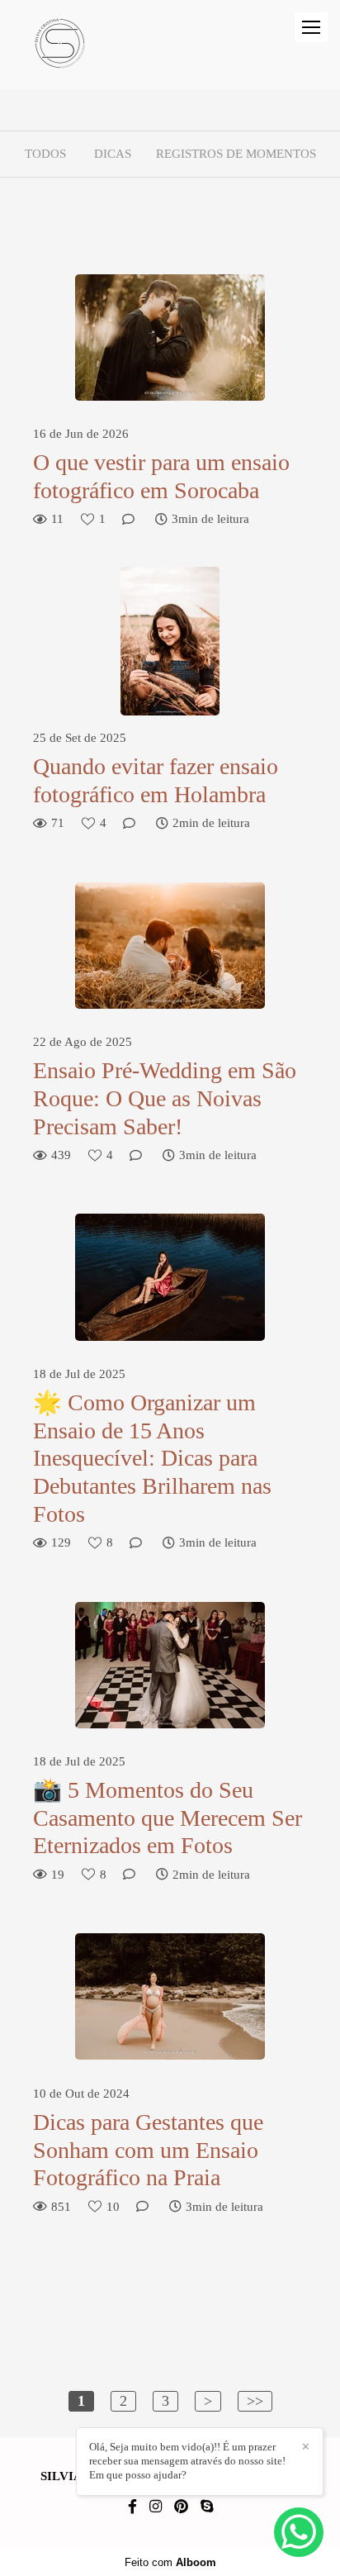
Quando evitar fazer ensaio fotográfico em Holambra (156, 780)
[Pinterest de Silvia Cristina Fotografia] (181, 2507)
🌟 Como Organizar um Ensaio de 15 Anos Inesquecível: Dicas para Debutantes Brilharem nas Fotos (152, 1458)
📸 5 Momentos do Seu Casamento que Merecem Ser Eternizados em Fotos (168, 1818)
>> (255, 2401)
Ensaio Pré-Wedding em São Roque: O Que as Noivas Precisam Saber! (165, 1098)
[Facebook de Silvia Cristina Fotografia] (132, 2507)
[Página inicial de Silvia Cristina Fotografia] (60, 45)
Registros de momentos (236, 154)
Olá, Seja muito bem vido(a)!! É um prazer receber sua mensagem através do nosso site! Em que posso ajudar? (187, 2461)
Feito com (170, 2562)
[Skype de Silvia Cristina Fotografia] (207, 2507)
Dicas (113, 154)
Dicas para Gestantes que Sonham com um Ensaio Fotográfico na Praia (148, 2150)
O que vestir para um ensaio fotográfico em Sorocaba (161, 476)
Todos (45, 154)
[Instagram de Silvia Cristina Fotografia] (156, 2507)
